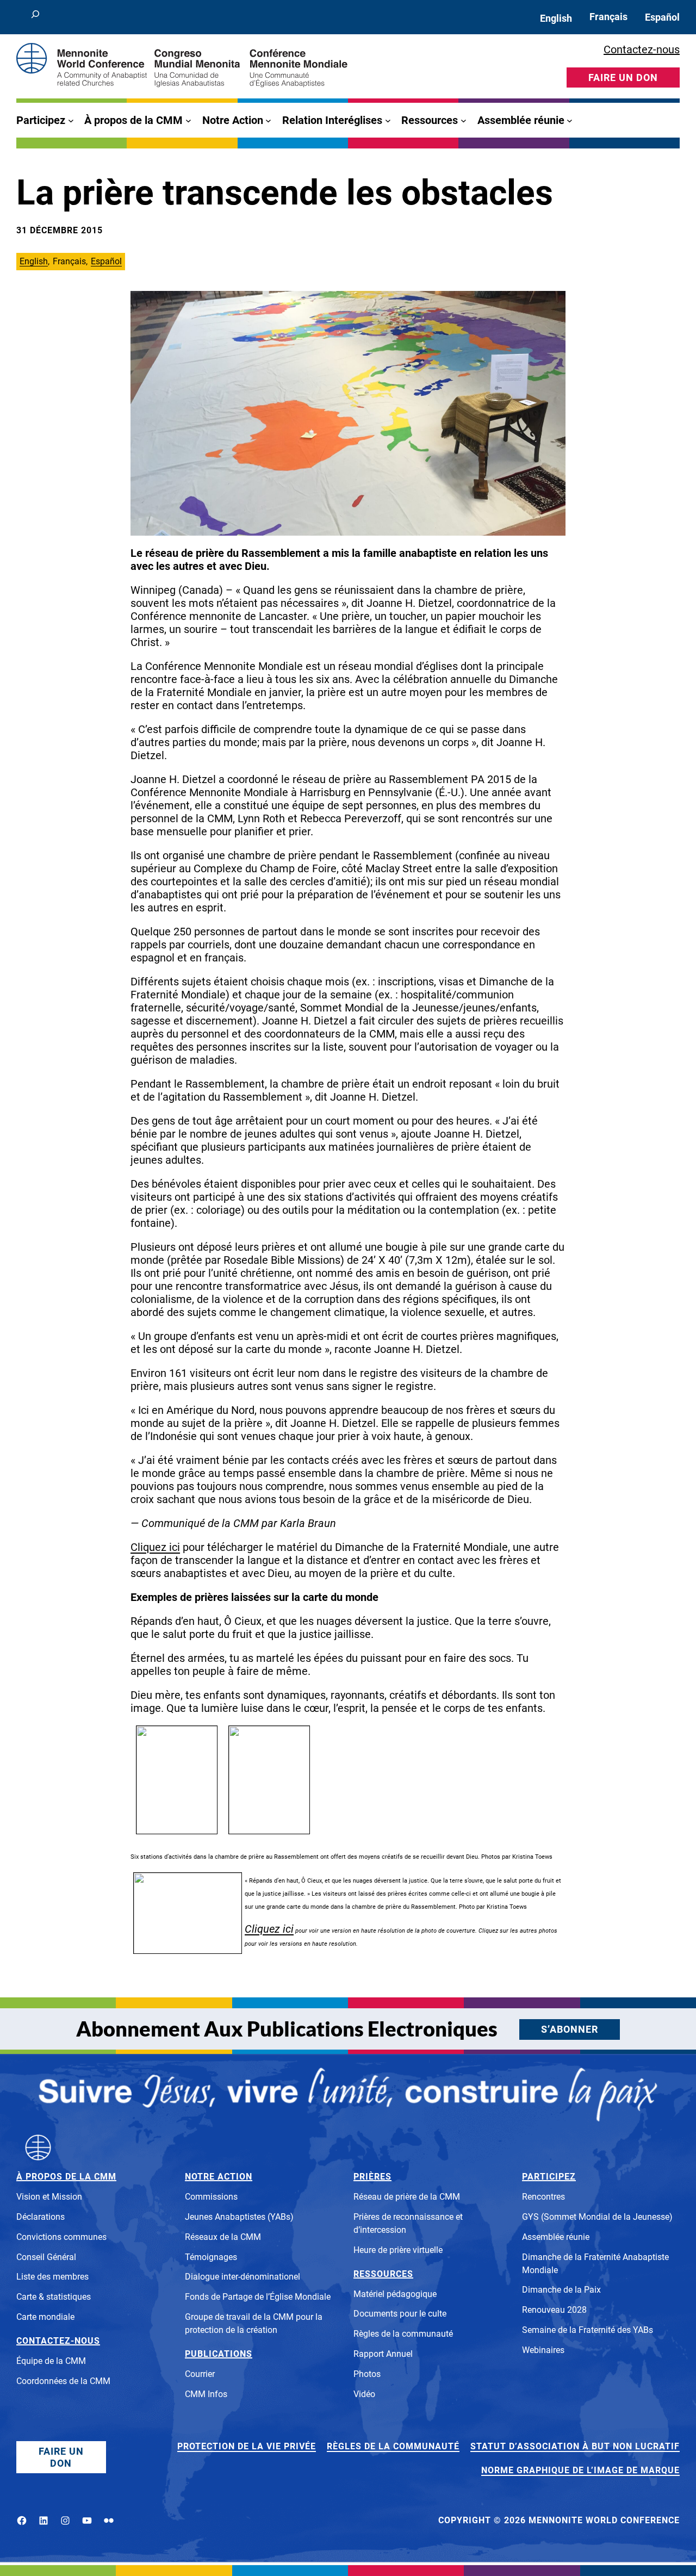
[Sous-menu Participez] (71, 120)
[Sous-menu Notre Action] (268, 120)
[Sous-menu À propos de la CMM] (188, 120)
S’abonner (570, 2029)
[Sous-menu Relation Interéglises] (388, 120)
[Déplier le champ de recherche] (35, 17)
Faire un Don (61, 2457)
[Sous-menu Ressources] (464, 120)
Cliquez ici (155, 1547)
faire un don (623, 77)
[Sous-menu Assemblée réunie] (570, 120)
